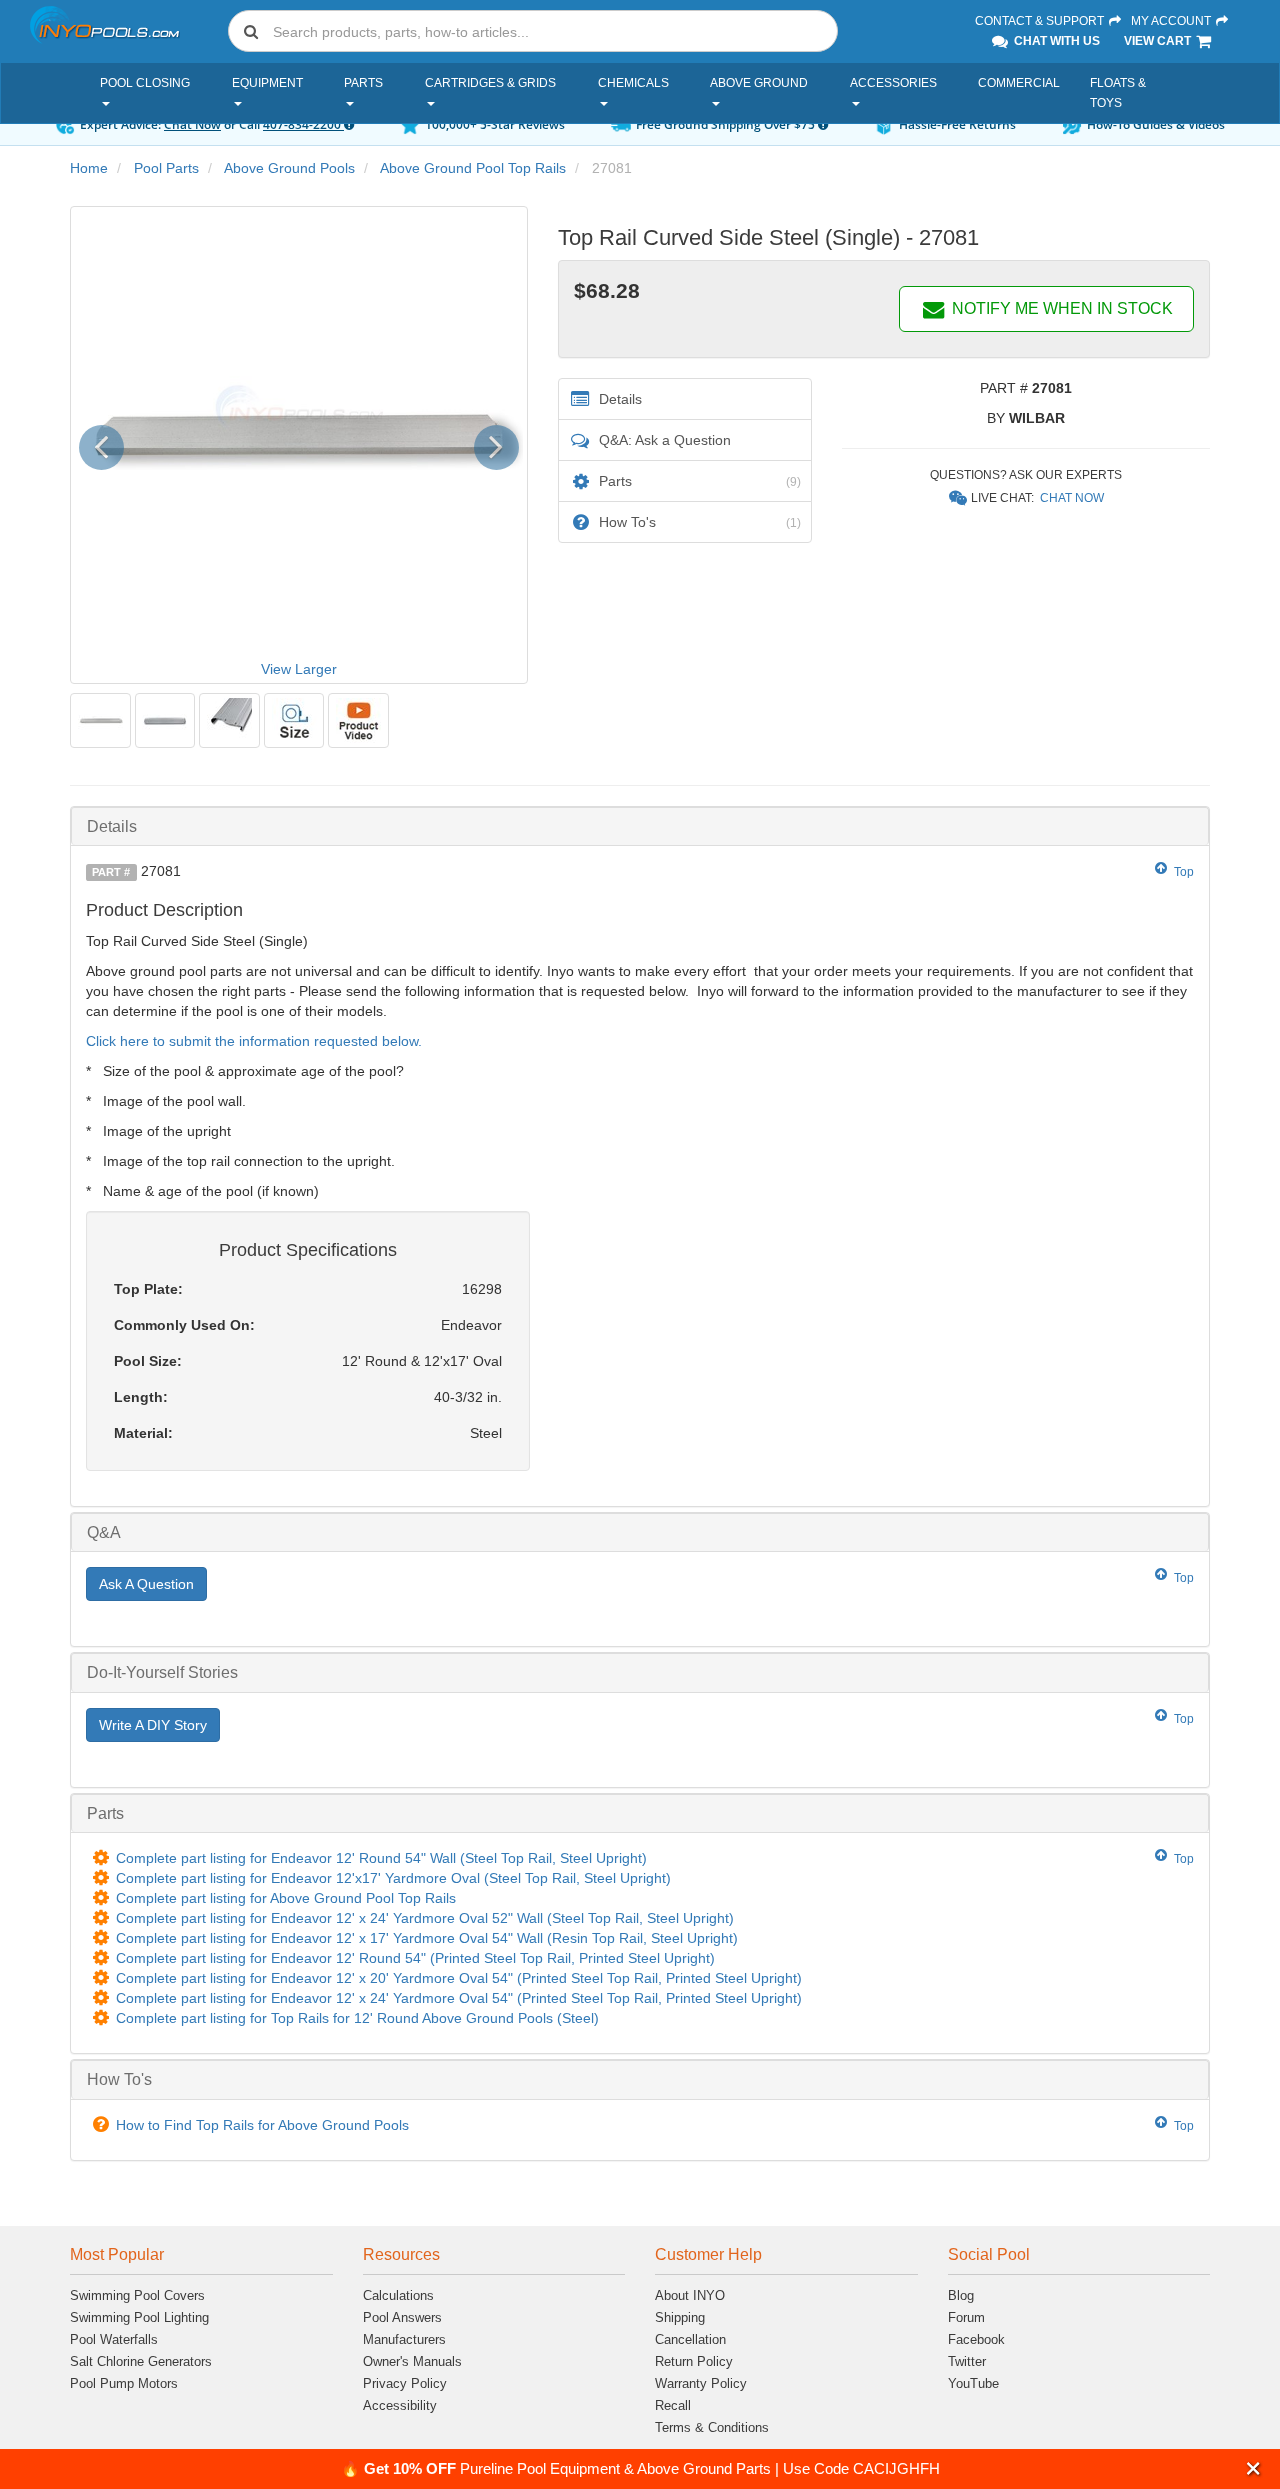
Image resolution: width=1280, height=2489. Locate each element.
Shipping (680, 2317)
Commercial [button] (1019, 83)
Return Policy (694, 2361)
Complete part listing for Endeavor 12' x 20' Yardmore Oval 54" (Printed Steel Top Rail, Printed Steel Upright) (459, 1978)
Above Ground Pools (289, 168)
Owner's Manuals (412, 2361)
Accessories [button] (893, 83)
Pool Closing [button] (145, 83)
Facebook (976, 2339)
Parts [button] (363, 83)
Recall (673, 2405)
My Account (1172, 21)
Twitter (967, 2361)
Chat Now (192, 124)
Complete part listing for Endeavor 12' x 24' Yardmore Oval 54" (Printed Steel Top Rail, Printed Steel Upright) (459, 1998)
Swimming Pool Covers (137, 2295)
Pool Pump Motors (124, 2383)
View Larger (299, 669)
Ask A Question (146, 1584)
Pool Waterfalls (114, 2339)
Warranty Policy (701, 2383)
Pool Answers (402, 2317)
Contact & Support (1041, 21)
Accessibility (400, 2405)
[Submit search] (251, 31)
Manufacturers (404, 2339)
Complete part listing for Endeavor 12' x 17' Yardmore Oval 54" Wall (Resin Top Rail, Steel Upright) (427, 1938)
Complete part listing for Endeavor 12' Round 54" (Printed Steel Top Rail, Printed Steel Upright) (415, 1958)
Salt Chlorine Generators (141, 2361)
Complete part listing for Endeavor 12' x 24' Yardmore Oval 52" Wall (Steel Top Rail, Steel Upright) (425, 1918)
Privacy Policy (405, 2383)
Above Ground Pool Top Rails (473, 168)
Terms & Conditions (712, 2427)
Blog (961, 2295)
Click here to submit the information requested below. (254, 1041)
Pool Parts (166, 168)
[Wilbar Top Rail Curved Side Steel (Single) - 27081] (100, 720)
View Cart (1159, 41)
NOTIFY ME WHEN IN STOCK (1060, 308)
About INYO (690, 2295)
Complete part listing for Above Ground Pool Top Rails (286, 1898)
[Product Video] (358, 720)
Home (89, 168)
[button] (1253, 2468)
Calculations (398, 2295)
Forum (966, 2317)
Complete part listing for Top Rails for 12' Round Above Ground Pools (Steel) (357, 2018)
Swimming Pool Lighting (139, 2317)
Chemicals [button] (633, 83)
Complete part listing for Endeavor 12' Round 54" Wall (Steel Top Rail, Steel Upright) (381, 1858)
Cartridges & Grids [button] (490, 83)
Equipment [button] (267, 83)
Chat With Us (1055, 41)
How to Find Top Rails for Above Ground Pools (262, 2125)
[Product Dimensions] (294, 720)
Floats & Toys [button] (1118, 93)
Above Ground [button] (759, 83)
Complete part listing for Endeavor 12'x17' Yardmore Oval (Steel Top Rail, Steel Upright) (393, 1878)
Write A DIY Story (153, 1725)
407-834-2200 (303, 124)
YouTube (973, 2383)
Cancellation (690, 2339)
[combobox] (533, 31)
